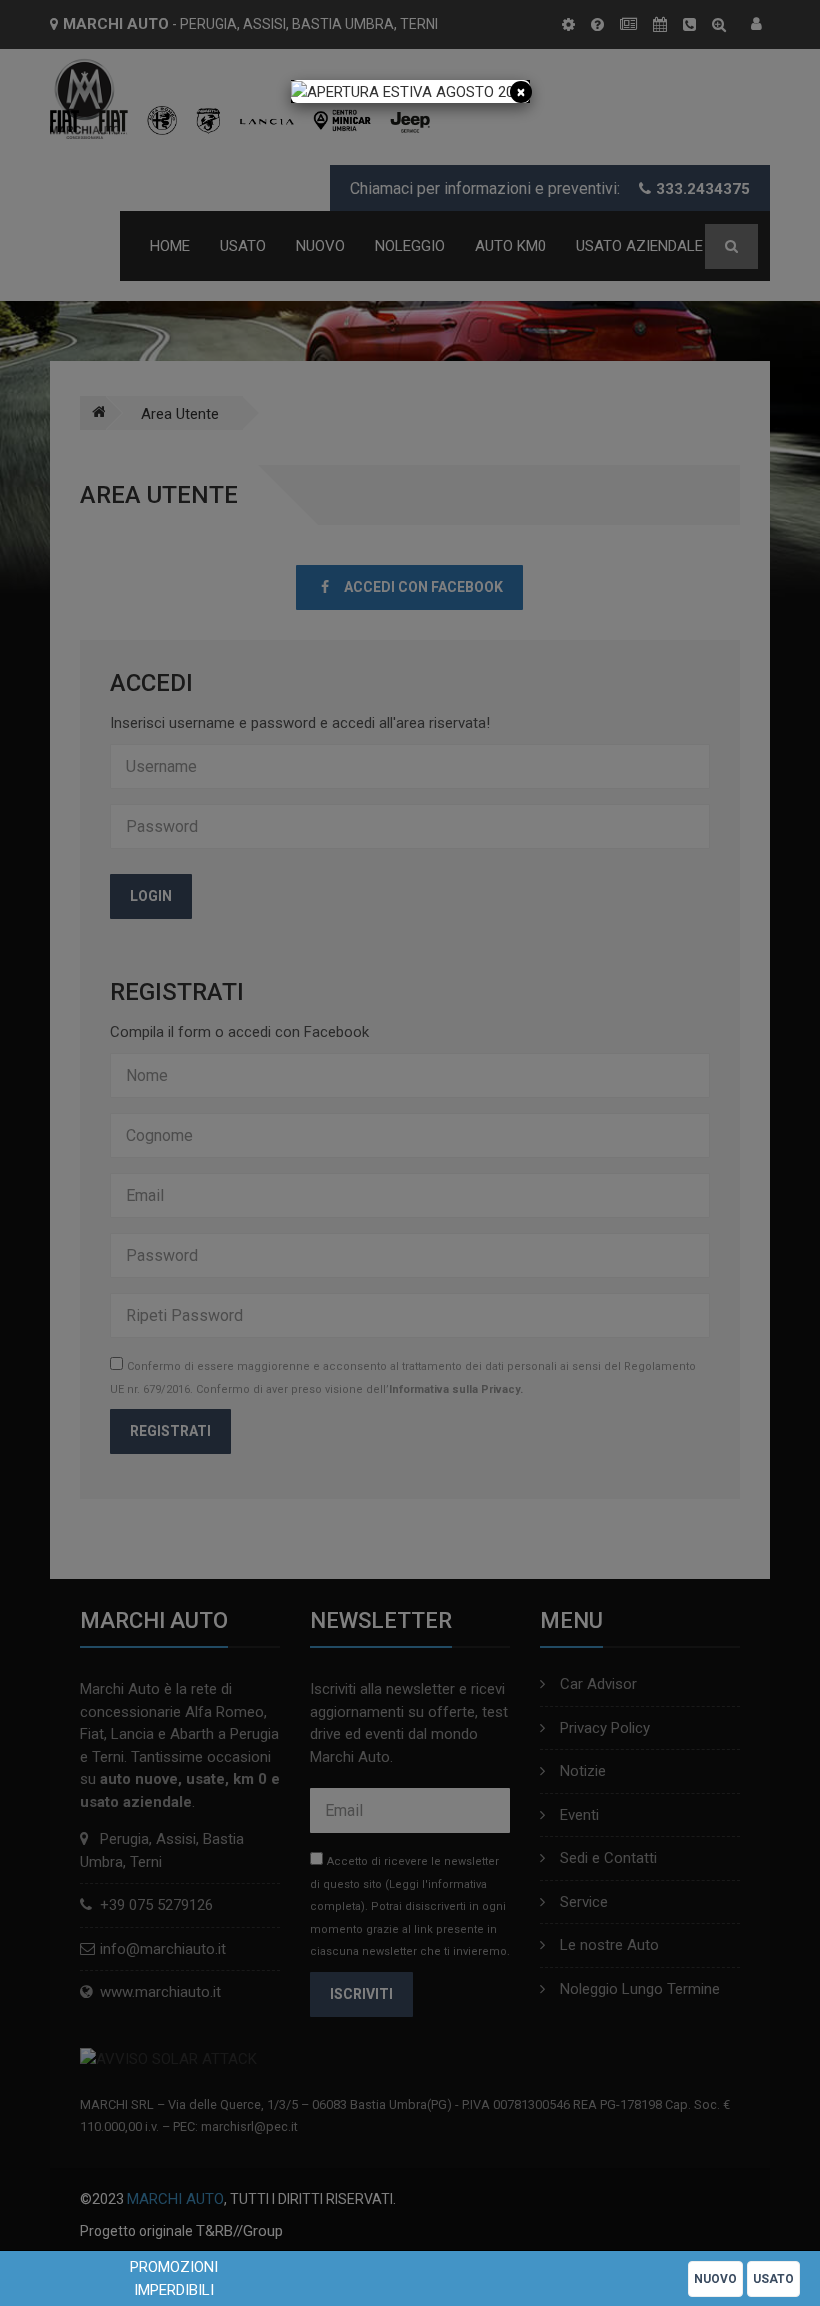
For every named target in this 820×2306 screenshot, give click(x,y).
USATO (773, 2279)
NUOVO (715, 2279)
